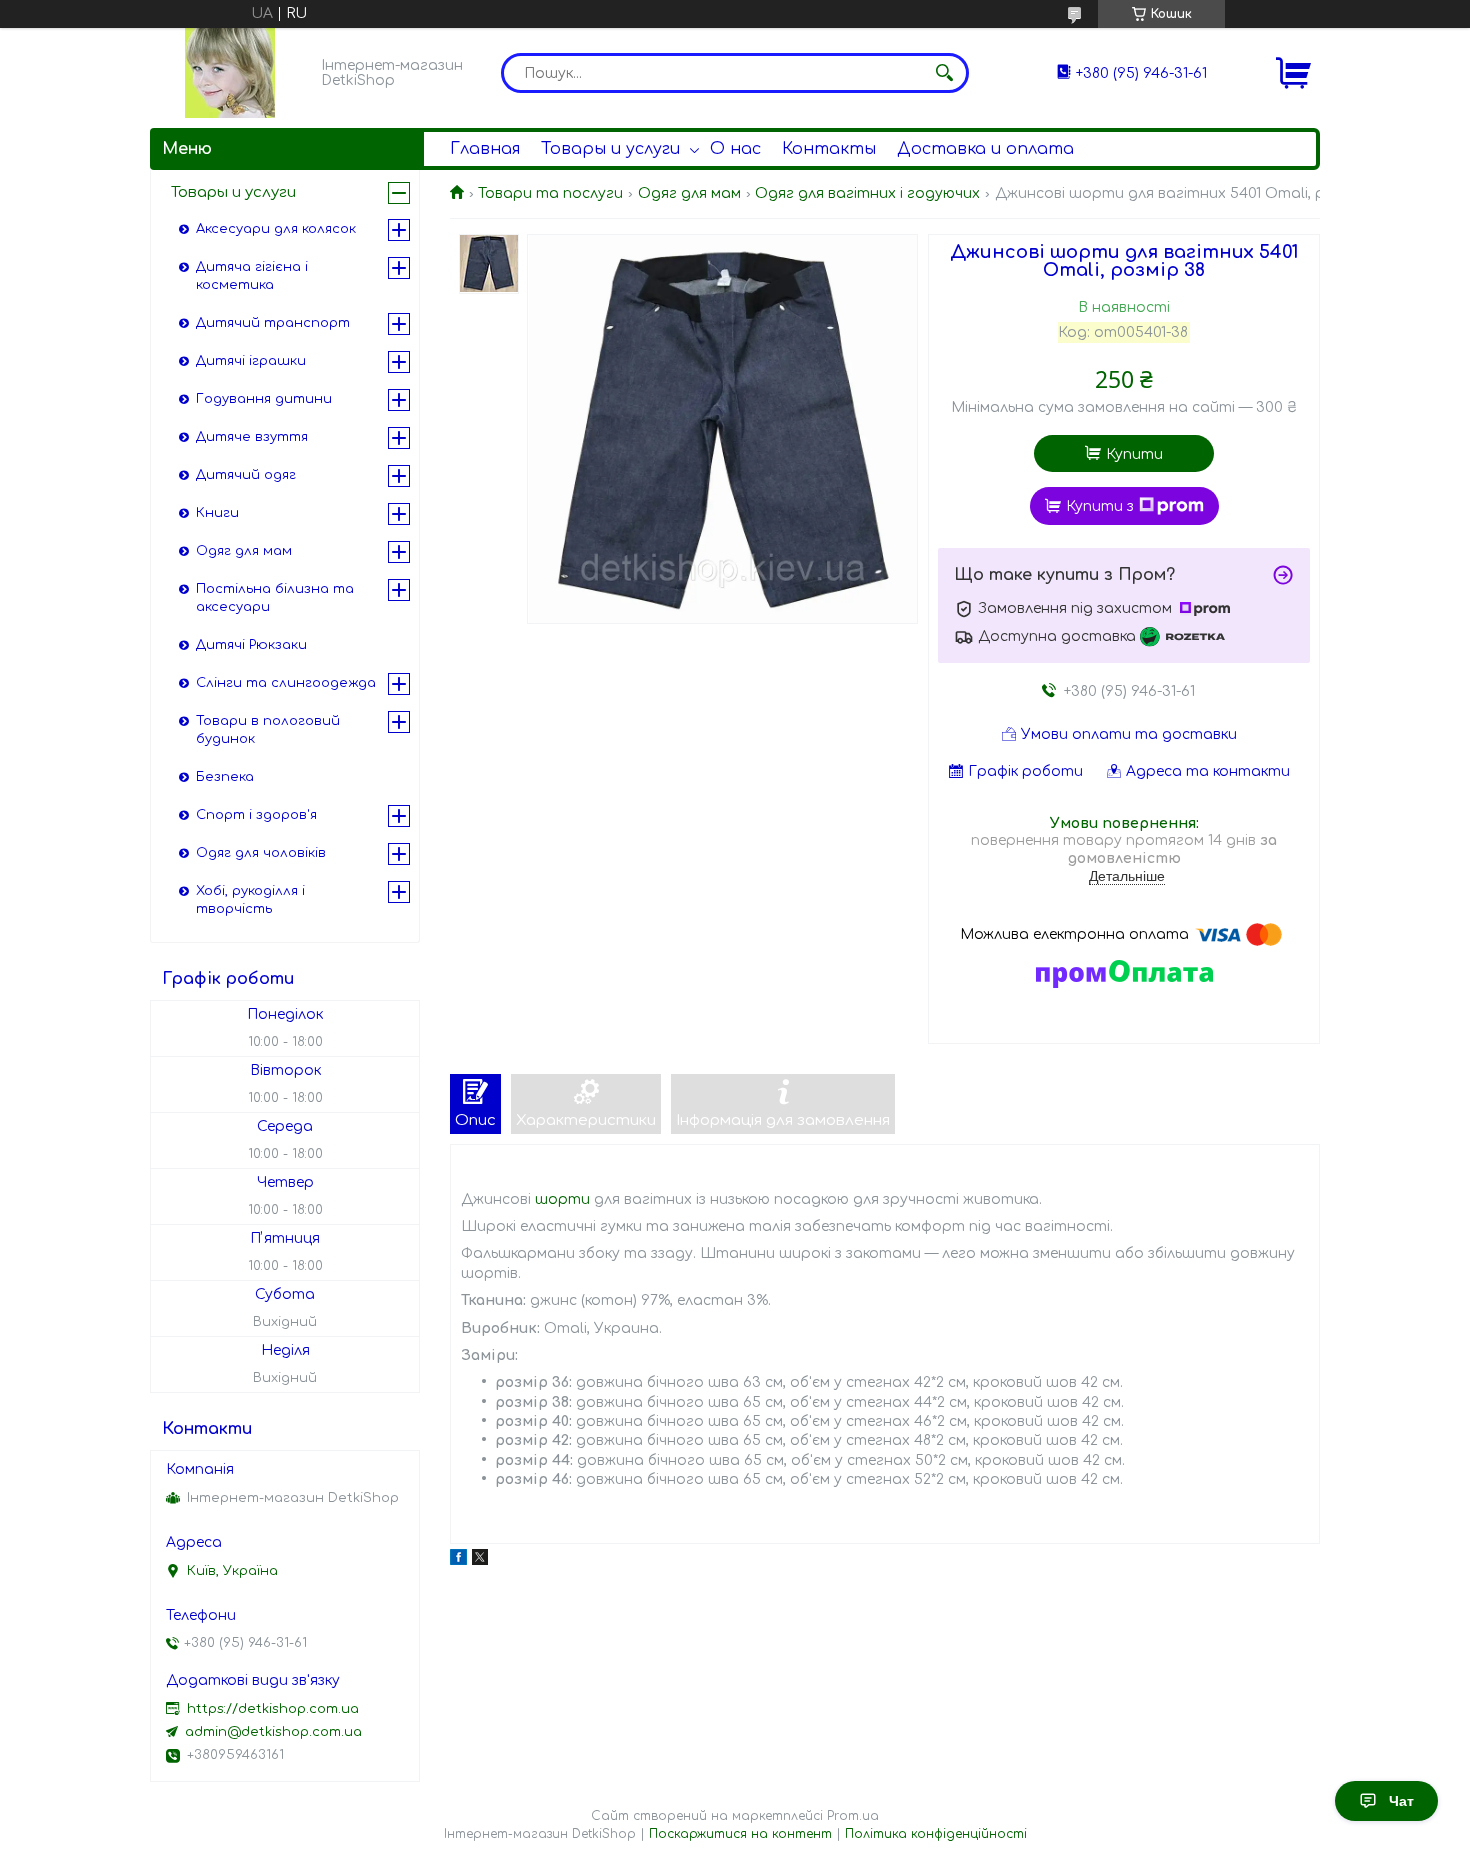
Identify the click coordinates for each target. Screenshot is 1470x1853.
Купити (1134, 454)
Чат (1401, 1801)
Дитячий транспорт (273, 323)
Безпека (225, 777)
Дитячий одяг (246, 475)
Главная (485, 149)
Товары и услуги (610, 149)
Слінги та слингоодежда (286, 683)
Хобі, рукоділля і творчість (250, 900)
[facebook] (458, 1560)
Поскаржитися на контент (740, 1834)
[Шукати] (944, 73)
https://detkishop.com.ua (273, 1709)
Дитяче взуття (252, 437)
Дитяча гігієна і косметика (252, 276)
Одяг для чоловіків (261, 853)
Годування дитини (264, 399)
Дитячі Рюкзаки (251, 645)
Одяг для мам (689, 193)
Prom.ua (853, 1816)
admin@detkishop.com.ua (273, 1732)
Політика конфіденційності (936, 1834)
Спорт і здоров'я (256, 815)
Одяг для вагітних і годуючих (867, 193)
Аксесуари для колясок (276, 229)
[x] (480, 1560)
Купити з (1100, 506)
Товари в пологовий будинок (268, 730)
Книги (217, 513)
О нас (735, 149)
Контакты (829, 149)
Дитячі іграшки (251, 361)
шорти (562, 1199)
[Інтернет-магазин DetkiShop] (230, 73)
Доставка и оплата (985, 149)
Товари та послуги (550, 193)
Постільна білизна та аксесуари (275, 598)
